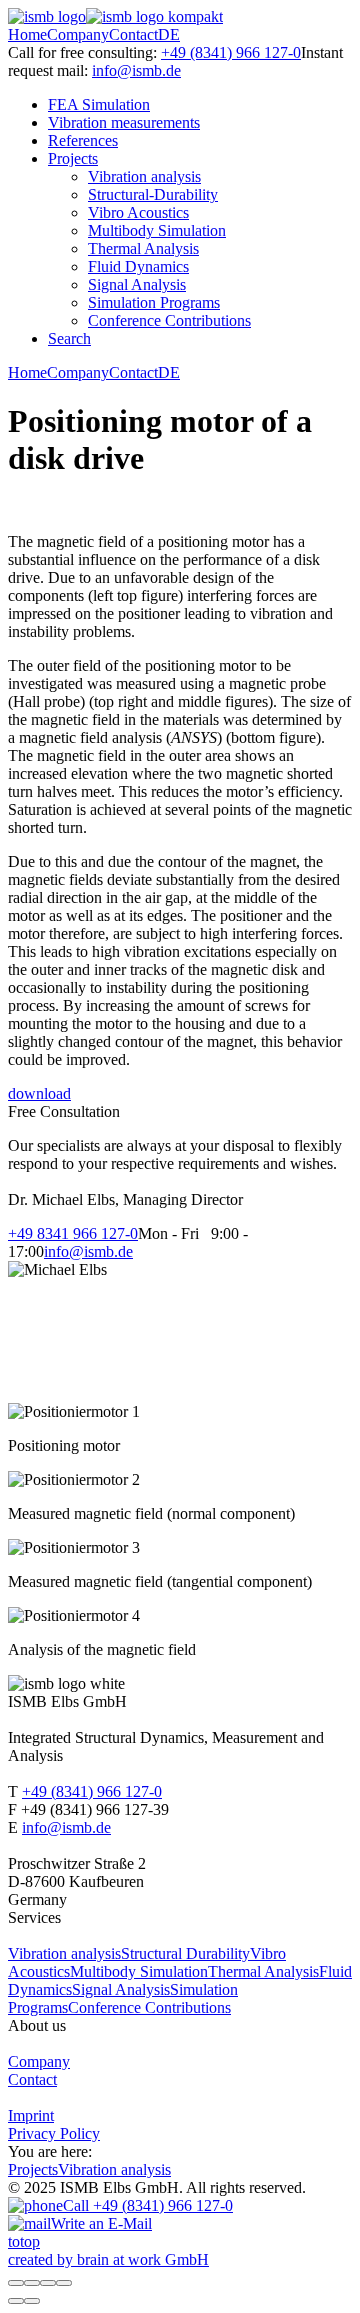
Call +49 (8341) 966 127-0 (148, 2205)
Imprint (31, 2115)
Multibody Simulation (157, 230)
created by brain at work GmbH (108, 2259)
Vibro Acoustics (138, 212)
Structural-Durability (153, 194)
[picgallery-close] (16, 2283)
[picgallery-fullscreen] (48, 2283)
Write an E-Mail (101, 2223)
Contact (133, 34)
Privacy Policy (54, 2133)
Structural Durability (185, 1953)
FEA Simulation (99, 104)
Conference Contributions (169, 320)
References (83, 140)
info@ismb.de (136, 70)
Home (27, 34)
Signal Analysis (137, 284)
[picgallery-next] (32, 2301)
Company (78, 34)
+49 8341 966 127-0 (73, 1233)
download (39, 1093)
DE (169, 34)
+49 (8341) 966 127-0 (231, 52)
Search (69, 338)
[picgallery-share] (32, 2283)
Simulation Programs (154, 302)
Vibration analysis (144, 176)
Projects (73, 158)
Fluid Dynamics (138, 266)
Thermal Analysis (143, 248)
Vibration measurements (124, 122)
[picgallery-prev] (16, 2301)
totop (24, 2241)
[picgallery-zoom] (64, 2283)
